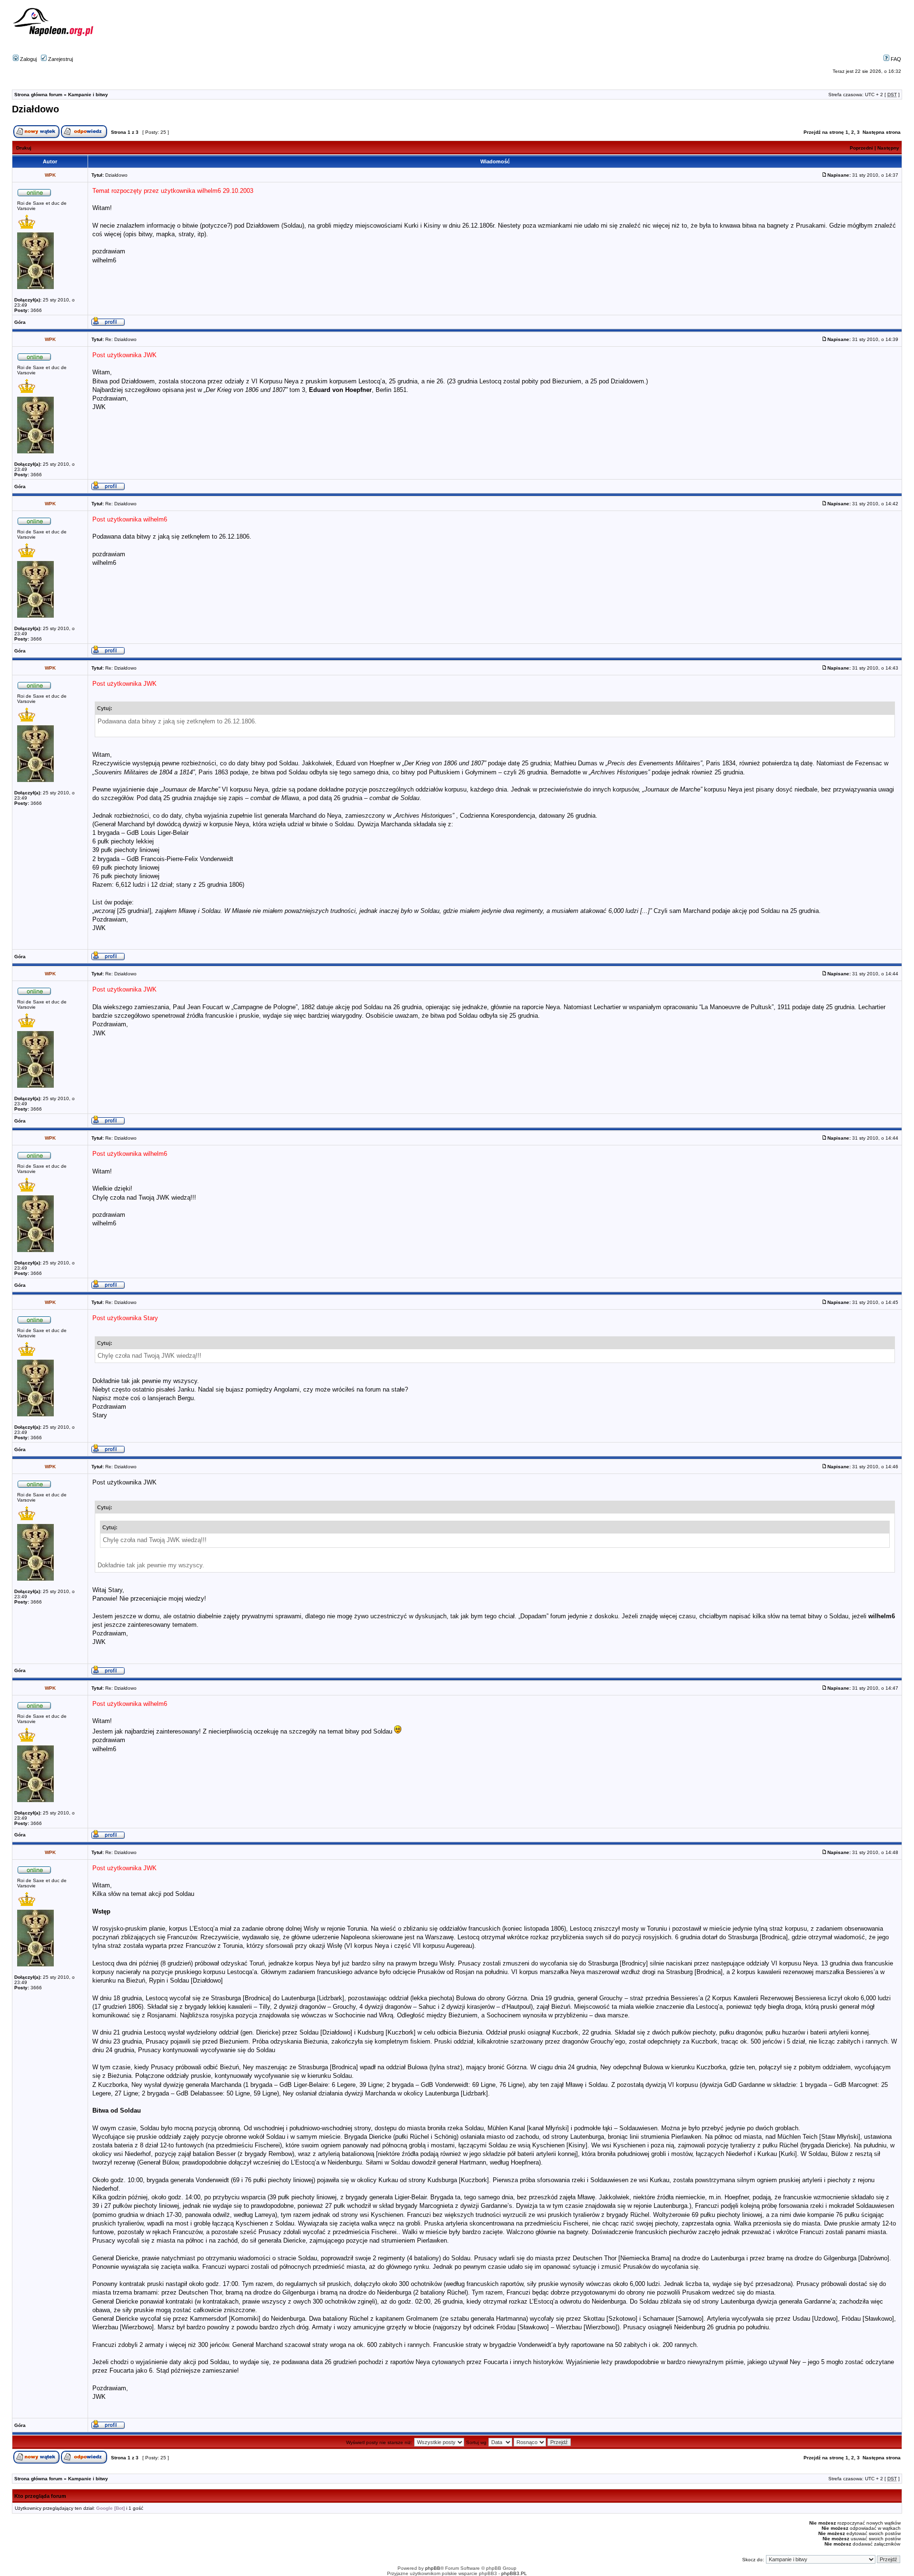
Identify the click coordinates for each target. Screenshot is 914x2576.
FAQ (895, 59)
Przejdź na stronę (824, 132)
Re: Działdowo (121, 339)
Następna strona (882, 132)
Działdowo (35, 109)
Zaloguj (28, 59)
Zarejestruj (60, 59)
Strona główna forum (38, 95)
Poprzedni (861, 148)
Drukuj (24, 148)
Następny (888, 148)
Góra (20, 322)
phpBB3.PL (514, 2573)
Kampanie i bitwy (88, 95)
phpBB (433, 2568)
